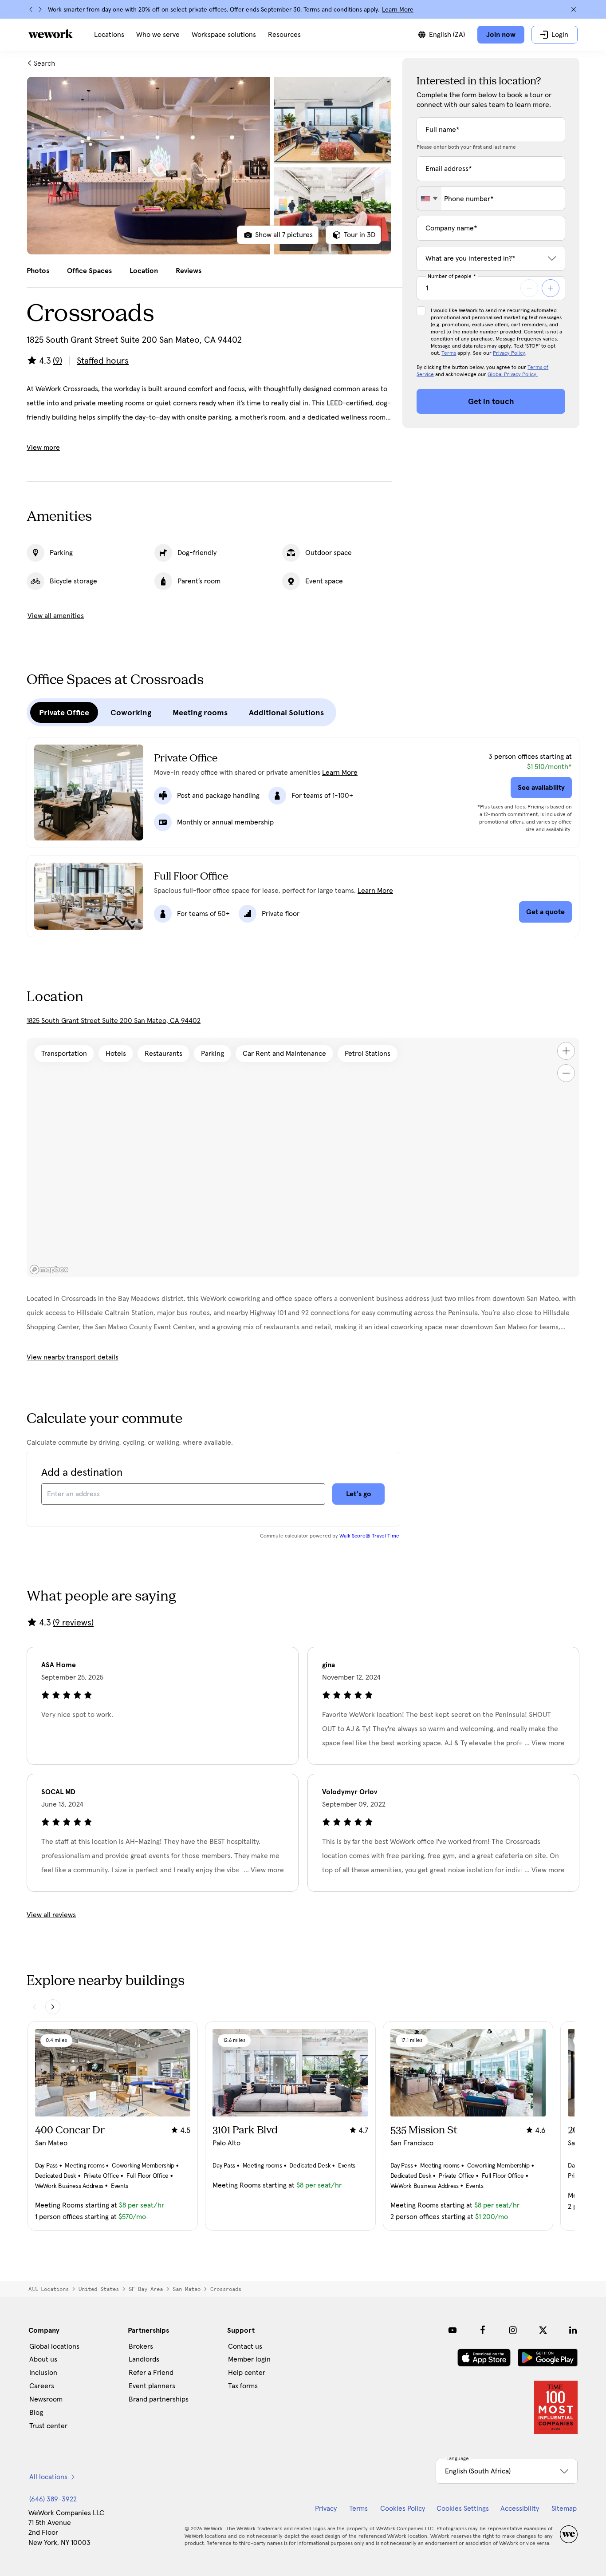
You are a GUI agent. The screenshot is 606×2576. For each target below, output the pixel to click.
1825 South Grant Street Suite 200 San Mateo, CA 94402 (114, 1021)
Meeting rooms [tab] (200, 713)
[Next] (40, 9)
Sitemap (564, 2509)
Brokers (141, 2346)
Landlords (144, 2359)
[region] (303, 1157)
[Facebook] (483, 2330)
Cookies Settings (463, 2509)
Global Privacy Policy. (513, 375)
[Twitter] (543, 2330)
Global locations (54, 2346)
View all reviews (51, 1915)
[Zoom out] (566, 1073)
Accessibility (520, 2509)
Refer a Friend (151, 2373)
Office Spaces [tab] (89, 271)
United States (99, 2289)
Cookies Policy (403, 2509)
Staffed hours (103, 361)
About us (43, 2359)
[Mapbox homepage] (49, 1270)
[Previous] (31, 9)
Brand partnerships (159, 2399)
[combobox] (429, 198)
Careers (42, 2386)
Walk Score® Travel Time (369, 1536)
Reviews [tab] (189, 271)
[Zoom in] (566, 1051)
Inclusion (43, 2373)
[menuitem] (109, 35)
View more (43, 448)
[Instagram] (513, 2330)
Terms (449, 353)
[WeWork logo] (51, 34)
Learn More (398, 10)
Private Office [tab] (64, 713)
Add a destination (82, 1473)
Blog (36, 2413)
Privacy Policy (509, 353)
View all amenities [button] (56, 616)
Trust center (48, 2426)
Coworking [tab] (131, 713)
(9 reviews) (73, 1623)
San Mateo (187, 2289)
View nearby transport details (73, 1357)
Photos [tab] (38, 271)
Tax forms (243, 2386)
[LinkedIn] (573, 2330)
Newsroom (46, 2399)
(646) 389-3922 (53, 2499)
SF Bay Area (146, 2289)
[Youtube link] (453, 2330)
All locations (49, 2289)
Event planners (152, 2386)
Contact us (245, 2346)
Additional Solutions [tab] (286, 713)
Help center (247, 2373)
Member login (249, 2359)
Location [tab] (144, 271)
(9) (57, 361)
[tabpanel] (209, 166)
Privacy (326, 2509)
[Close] (574, 9)
